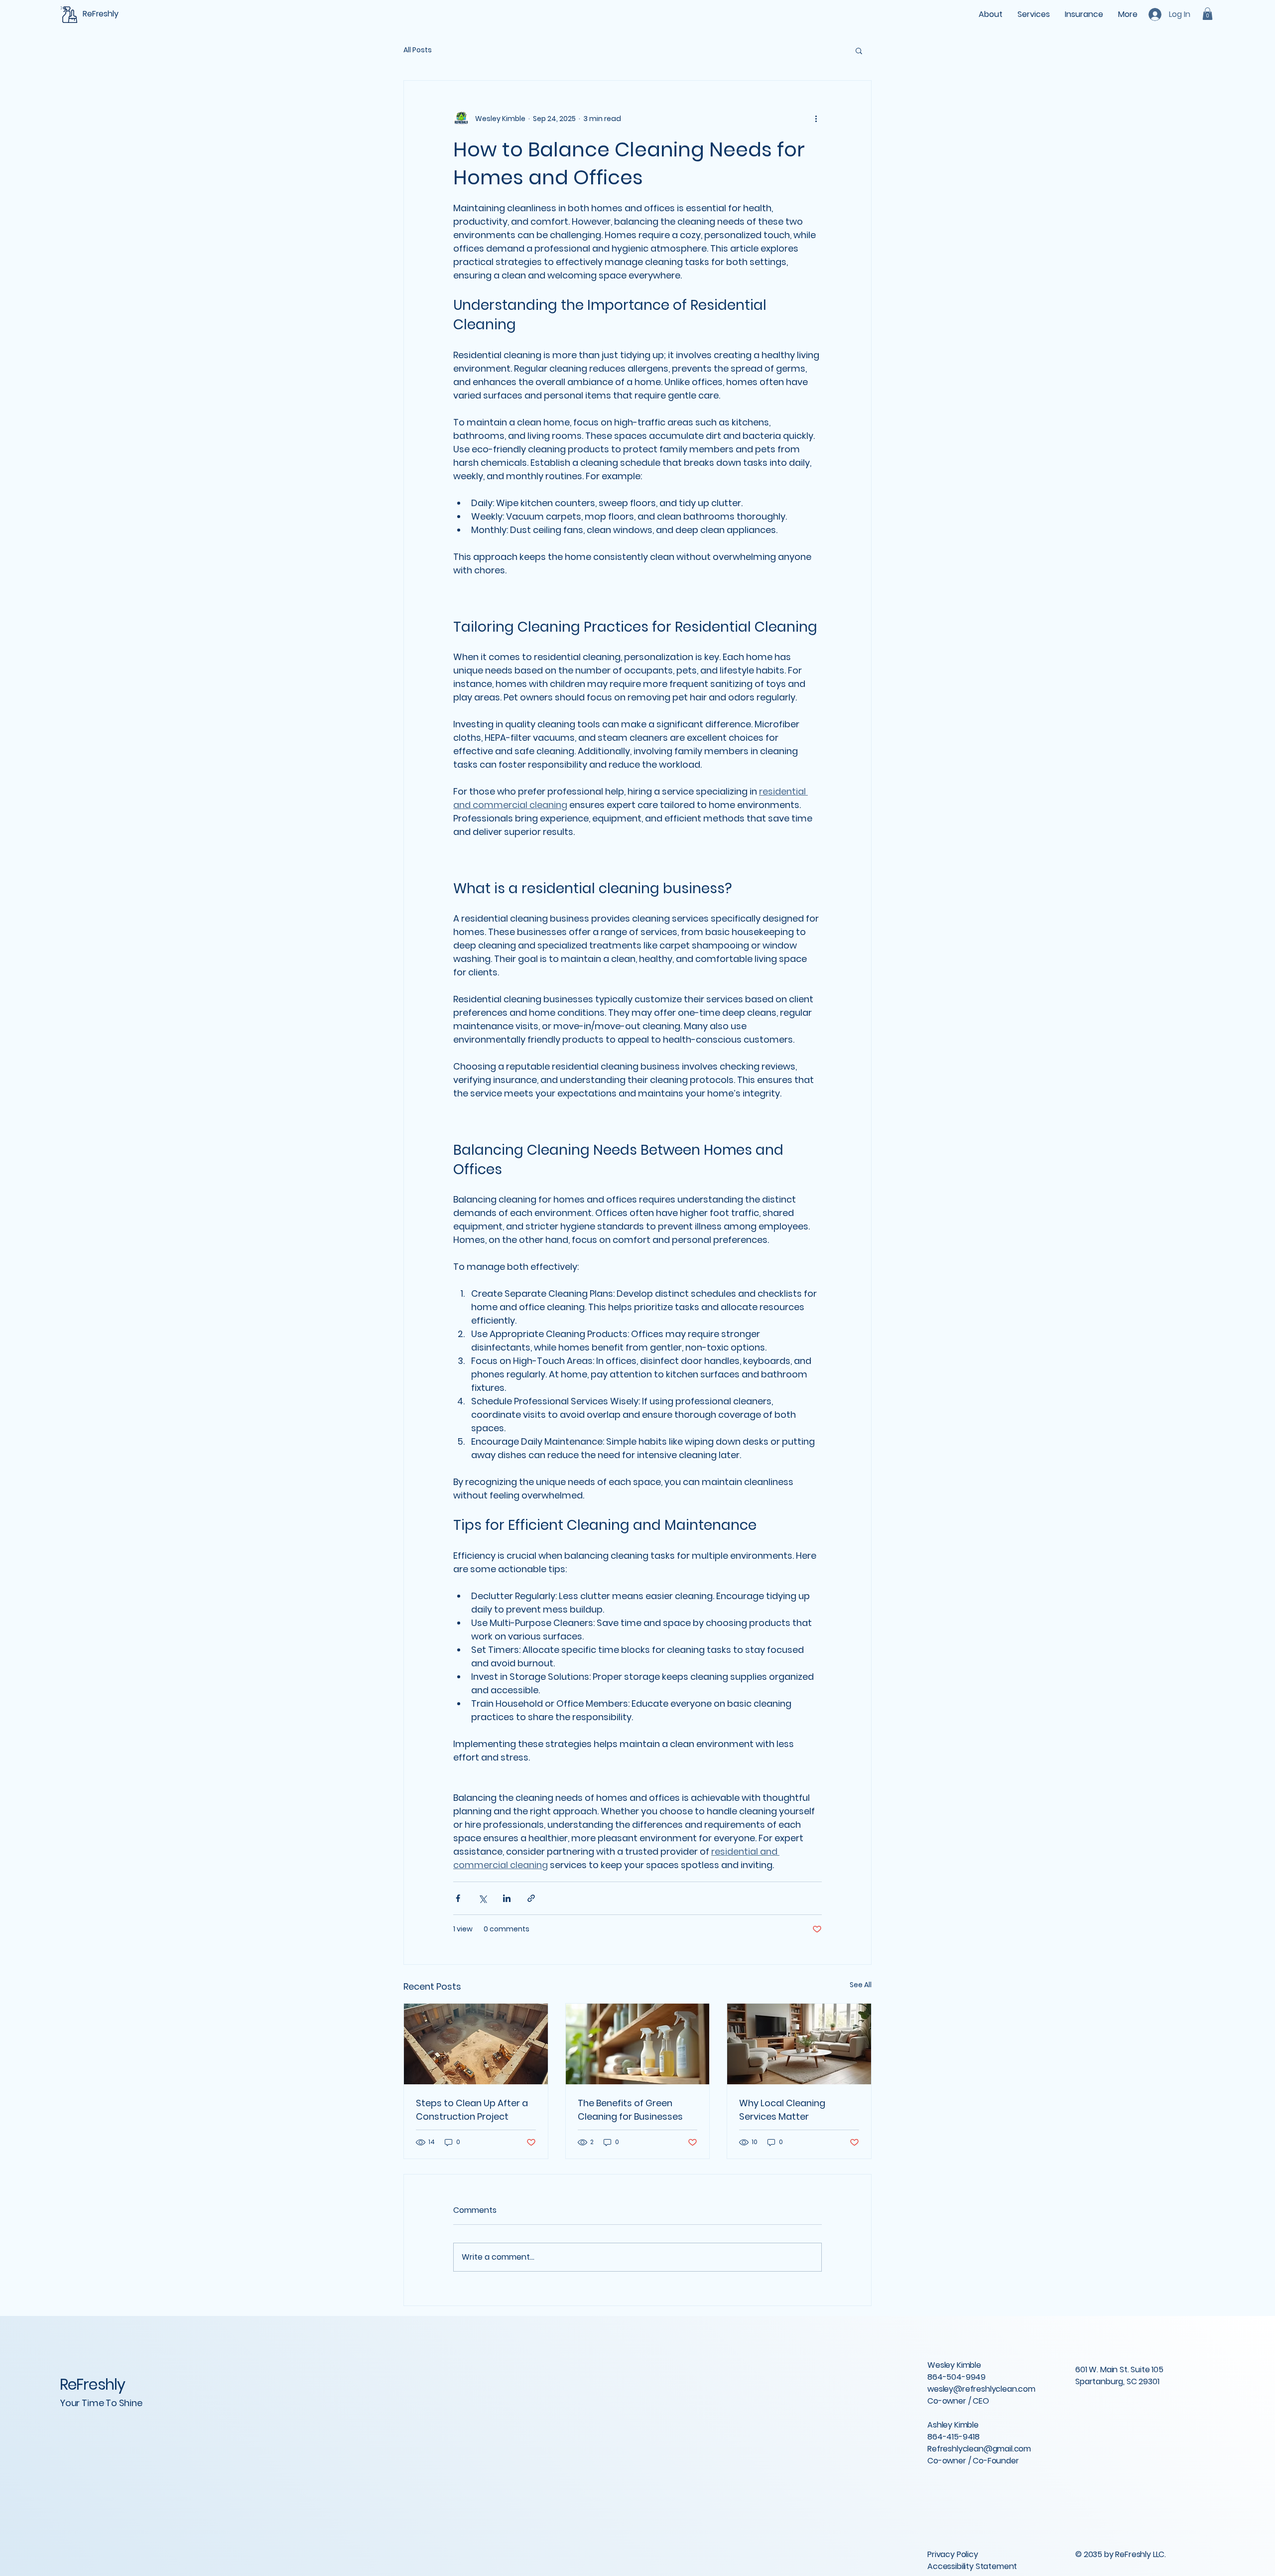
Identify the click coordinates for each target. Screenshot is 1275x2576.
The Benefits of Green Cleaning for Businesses (630, 2110)
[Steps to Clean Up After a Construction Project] (476, 2044)
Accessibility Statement (972, 2566)
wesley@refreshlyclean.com (981, 2389)
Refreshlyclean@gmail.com (979, 2449)
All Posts (418, 50)
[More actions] (816, 119)
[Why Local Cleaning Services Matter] (799, 2044)
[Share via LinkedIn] (507, 1898)
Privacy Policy (953, 2554)
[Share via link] (531, 1898)
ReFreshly (92, 2384)
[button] (1208, 14)
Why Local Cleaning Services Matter (782, 2110)
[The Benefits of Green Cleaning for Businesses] (638, 2044)
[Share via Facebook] (458, 1898)
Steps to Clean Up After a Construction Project (472, 2110)
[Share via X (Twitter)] (482, 1898)
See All (861, 1985)
